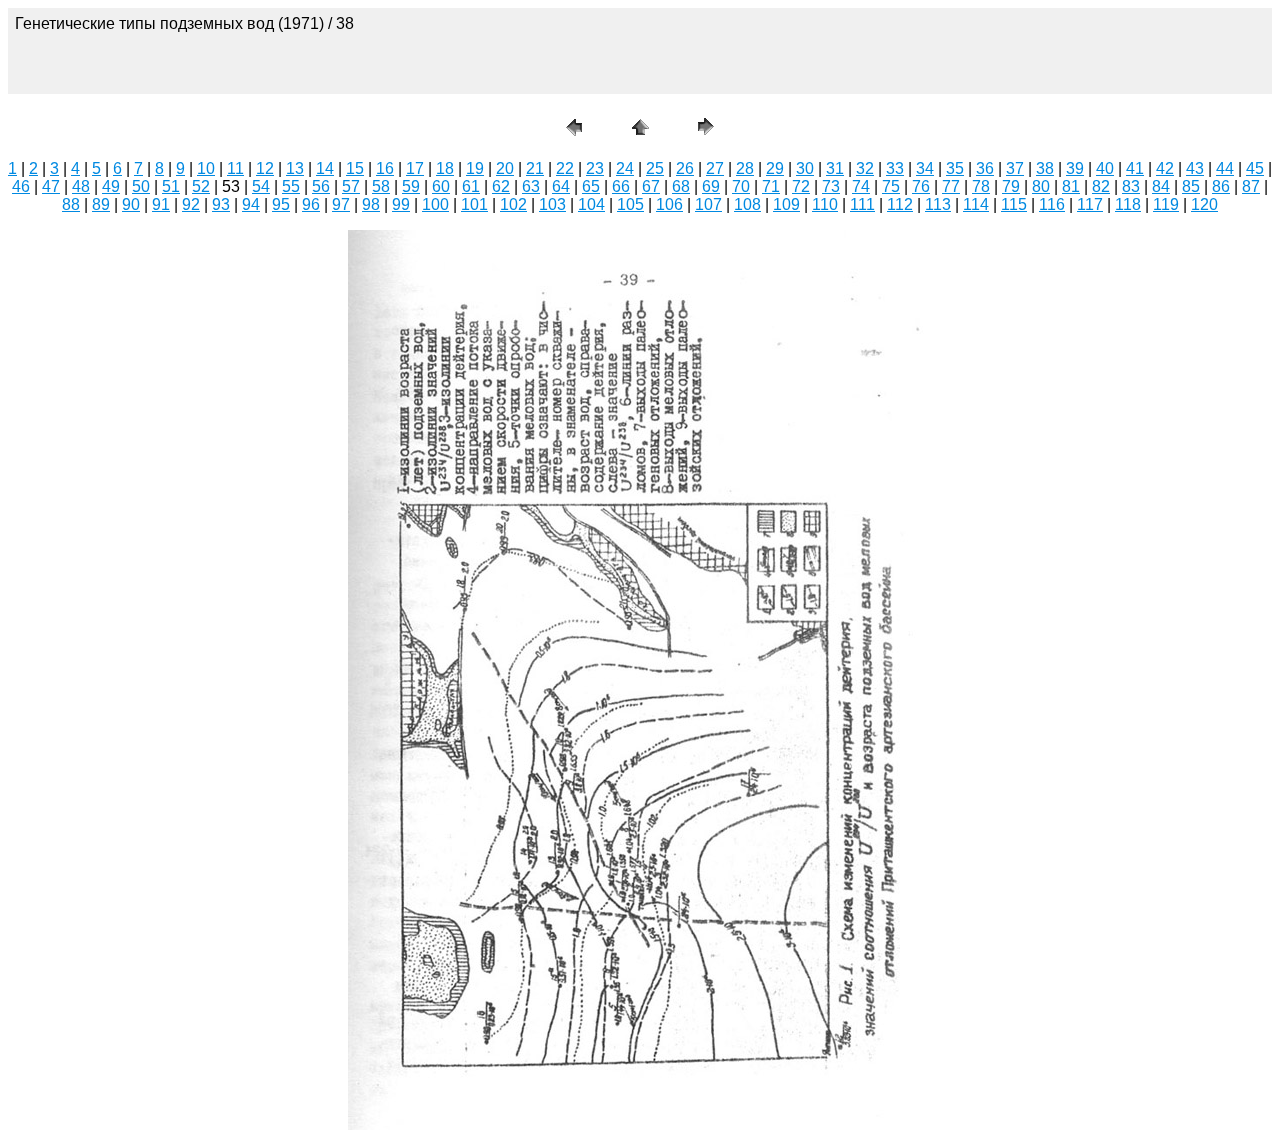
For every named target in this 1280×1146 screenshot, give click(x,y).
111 (862, 204)
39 (1075, 168)
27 (715, 168)
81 (1071, 186)
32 (865, 168)
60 (441, 186)
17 (415, 168)
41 (1135, 168)
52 (201, 186)
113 (938, 204)
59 (411, 186)
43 (1195, 168)
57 (351, 186)
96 (311, 204)
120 (1204, 204)
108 (747, 204)
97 (341, 204)
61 (471, 186)
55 (291, 186)
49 (111, 186)
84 (1161, 186)
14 (325, 168)
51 (171, 186)
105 (630, 204)
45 (1255, 168)
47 (51, 186)
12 (265, 168)
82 (1101, 186)
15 (355, 168)
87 (1251, 186)
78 (981, 186)
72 (801, 186)
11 (235, 168)
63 (531, 186)
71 (771, 186)
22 (565, 168)
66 (621, 186)
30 (805, 168)
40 (1105, 168)
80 (1041, 186)
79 (1011, 186)
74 (861, 186)
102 (513, 204)
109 (786, 204)
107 (708, 204)
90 (131, 204)
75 (891, 186)
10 (206, 168)
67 (651, 186)
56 (321, 186)
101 (474, 204)
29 (775, 168)
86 (1221, 186)
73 (831, 186)
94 (251, 204)
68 (681, 186)
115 (1014, 204)
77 (951, 186)
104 (591, 204)
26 (685, 168)
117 (1090, 204)
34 (925, 168)
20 (505, 168)
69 (711, 186)
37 (1015, 168)
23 (595, 168)
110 (825, 204)
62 (501, 186)
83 (1131, 186)
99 (401, 204)
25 (655, 168)
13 (295, 168)
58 (381, 186)
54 (261, 186)
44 (1225, 168)
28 (745, 168)
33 (895, 168)
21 (535, 168)
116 (1052, 204)
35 (955, 168)
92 (191, 204)
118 (1128, 204)
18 (445, 168)
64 (561, 186)
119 (1166, 204)
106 (669, 204)
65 (591, 186)
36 (985, 168)
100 (435, 204)
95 (281, 204)
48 (81, 186)
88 (71, 204)
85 (1191, 186)
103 (552, 204)
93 (221, 204)
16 (385, 168)
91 (161, 204)
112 (900, 204)
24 (625, 168)
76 (921, 186)
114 (976, 204)
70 (741, 186)
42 (1165, 168)
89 (101, 204)
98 (371, 204)
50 (141, 186)
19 (475, 168)
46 (21, 186)
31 (835, 168)
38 (1045, 168)
